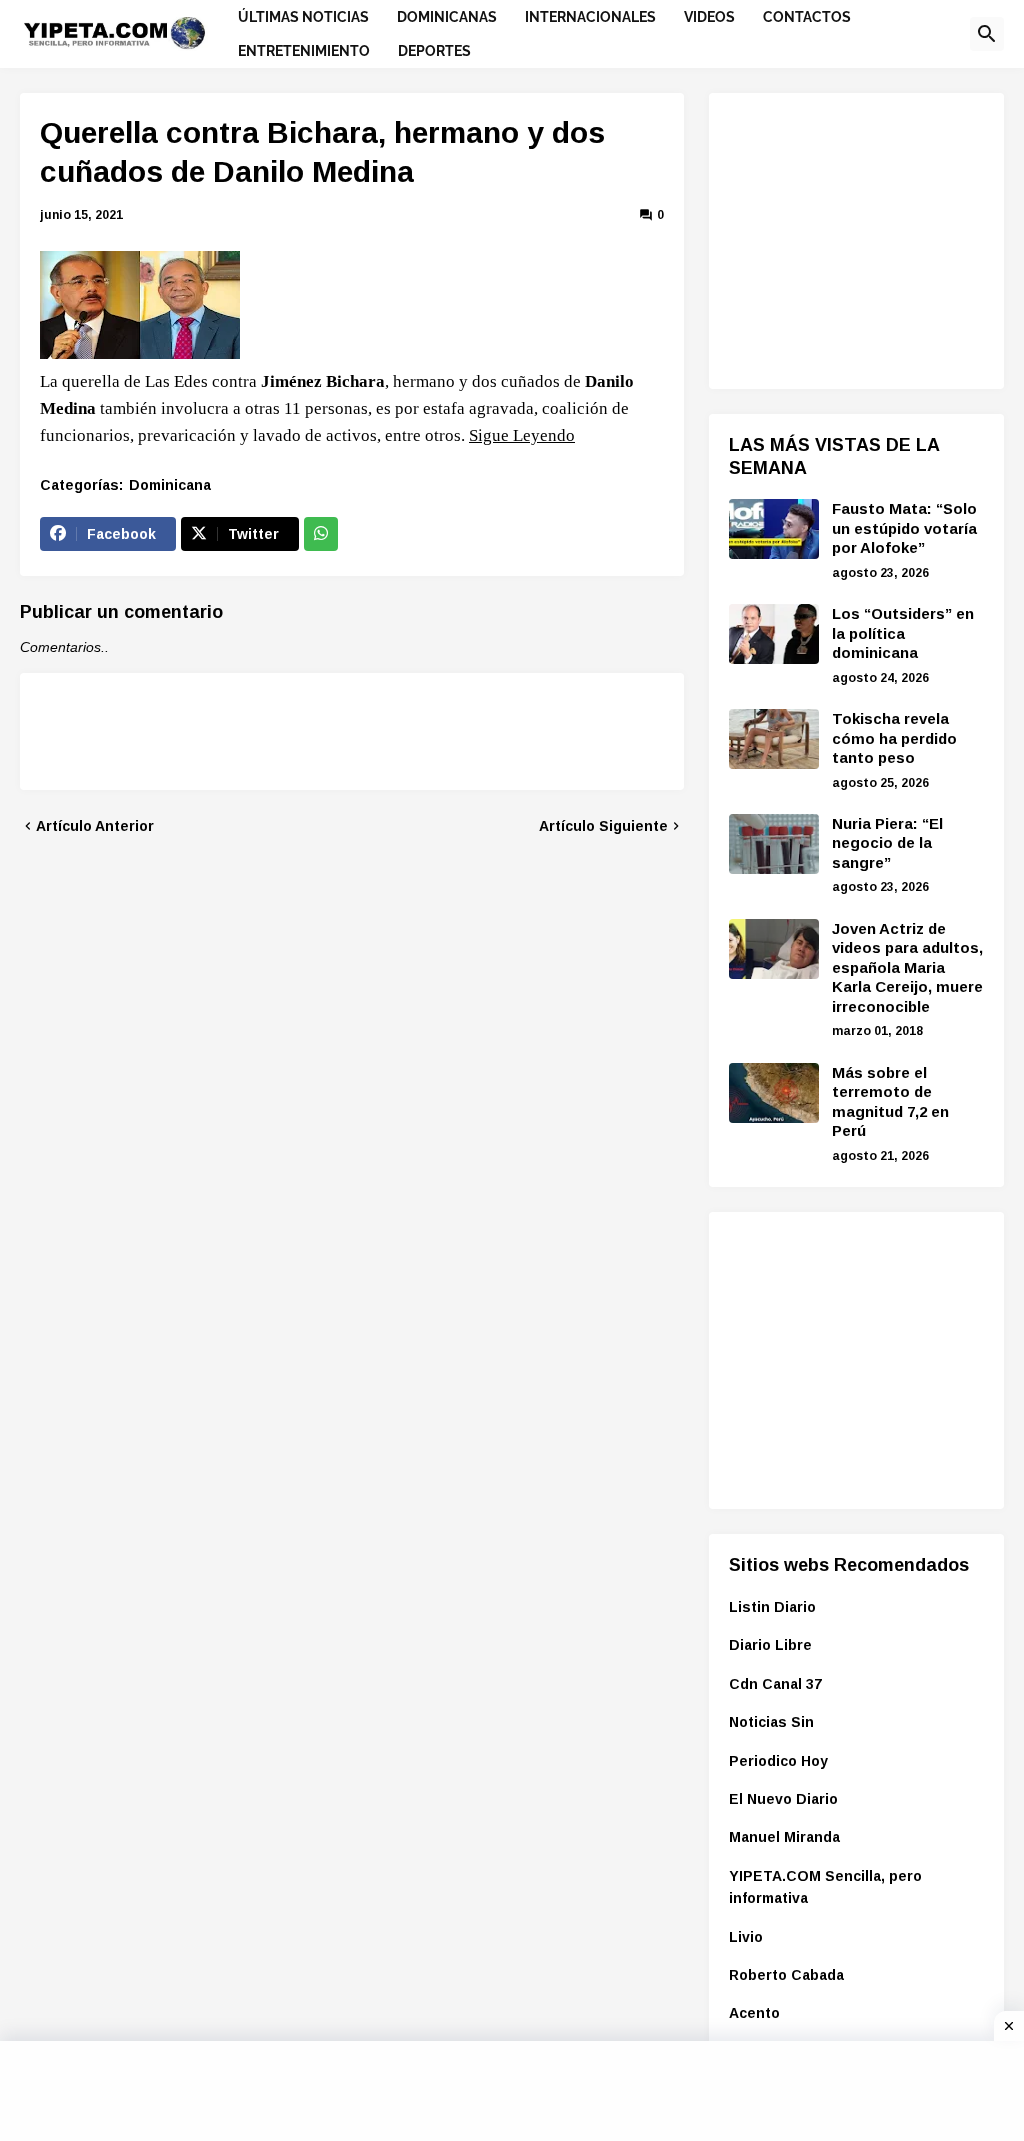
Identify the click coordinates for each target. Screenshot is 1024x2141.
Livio (746, 1937)
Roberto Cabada (786, 1975)
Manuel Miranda (784, 1837)
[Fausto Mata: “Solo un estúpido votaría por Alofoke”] (774, 529)
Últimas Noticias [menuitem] (303, 17)
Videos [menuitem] (709, 17)
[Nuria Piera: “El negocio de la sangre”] (774, 844)
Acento (754, 2013)
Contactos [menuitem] (807, 17)
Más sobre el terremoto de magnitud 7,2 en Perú (890, 1102)
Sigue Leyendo (522, 435)
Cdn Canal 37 (775, 1684)
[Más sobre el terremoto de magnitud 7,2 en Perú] (774, 1093)
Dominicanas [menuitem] (447, 17)
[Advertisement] (876, 238)
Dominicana (170, 485)
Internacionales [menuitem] (590, 17)
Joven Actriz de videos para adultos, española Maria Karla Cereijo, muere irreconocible (907, 967)
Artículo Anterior (95, 826)
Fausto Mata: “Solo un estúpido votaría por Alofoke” (904, 528)
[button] (987, 34)
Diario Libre (770, 1645)
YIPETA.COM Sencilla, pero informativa (825, 1887)
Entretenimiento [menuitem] (304, 51)
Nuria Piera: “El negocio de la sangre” (887, 843)
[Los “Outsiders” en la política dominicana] (774, 634)
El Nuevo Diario (783, 1799)
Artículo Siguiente (603, 826)
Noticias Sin (771, 1722)
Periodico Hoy (778, 1761)
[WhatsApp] (321, 534)
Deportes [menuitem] (434, 51)
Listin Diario (772, 1607)
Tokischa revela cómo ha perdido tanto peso (894, 738)
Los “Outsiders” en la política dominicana (903, 633)
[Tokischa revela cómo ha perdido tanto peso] (774, 739)
